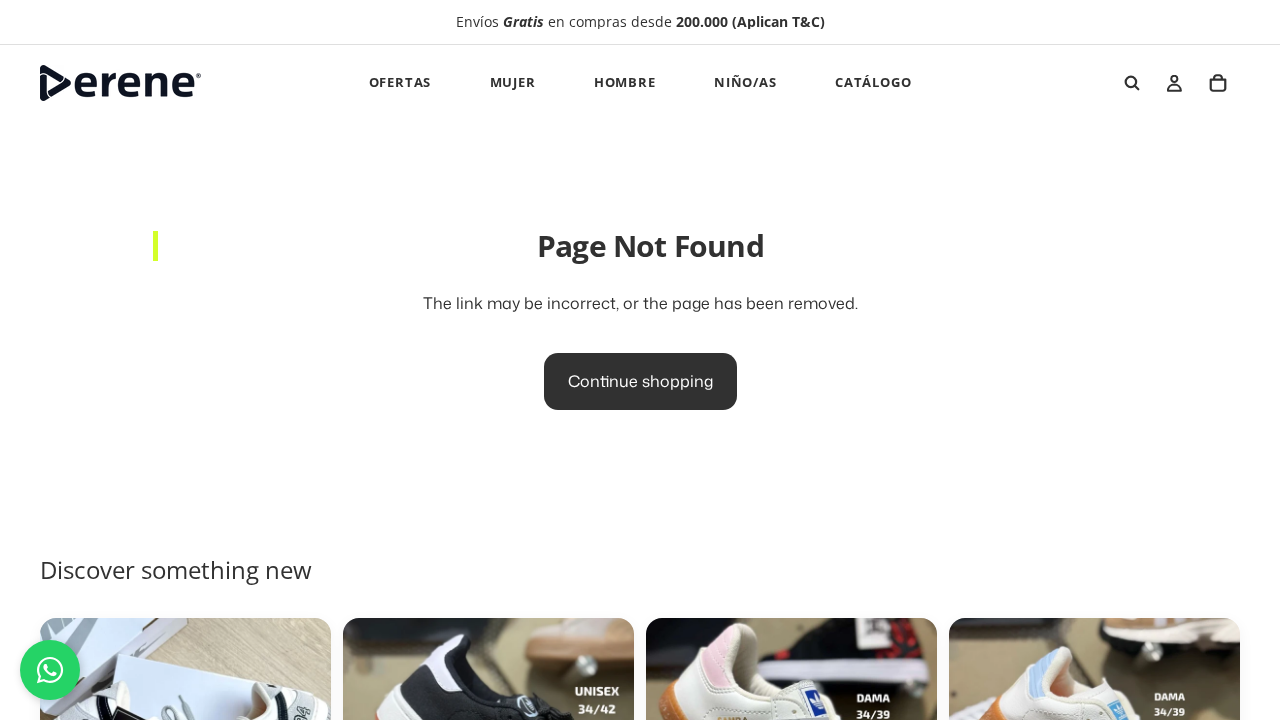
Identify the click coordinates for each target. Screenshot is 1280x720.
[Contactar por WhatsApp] (50, 670)
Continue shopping (640, 381)
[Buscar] (1132, 83)
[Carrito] (1218, 83)
